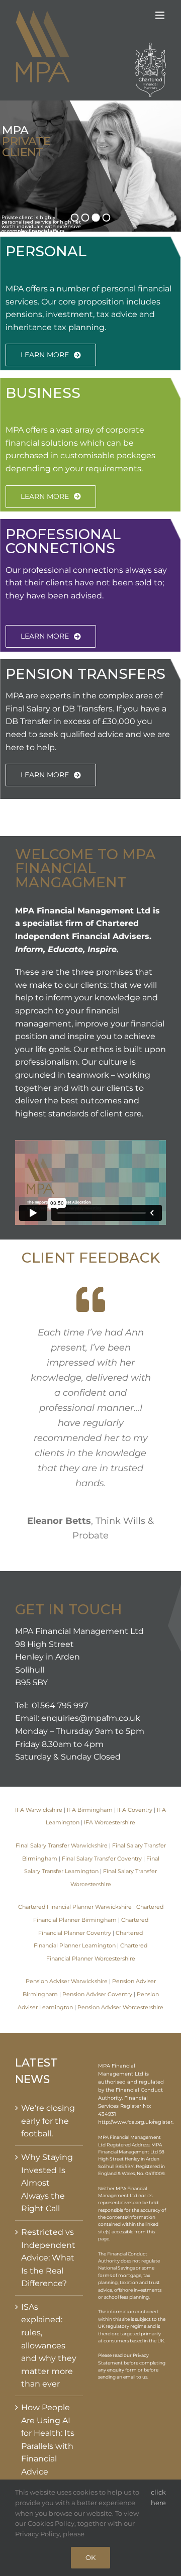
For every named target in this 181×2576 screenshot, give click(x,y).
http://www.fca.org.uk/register (135, 2122)
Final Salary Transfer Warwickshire (62, 1846)
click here (158, 2497)
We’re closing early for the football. (48, 2121)
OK (90, 2557)
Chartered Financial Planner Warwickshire (75, 1907)
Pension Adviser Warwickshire (67, 1981)
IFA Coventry (135, 1810)
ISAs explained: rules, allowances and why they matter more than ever (49, 2346)
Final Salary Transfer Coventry (102, 1859)
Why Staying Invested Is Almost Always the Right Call (47, 2183)
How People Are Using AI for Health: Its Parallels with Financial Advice (48, 2440)
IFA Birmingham (90, 1810)
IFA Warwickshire (39, 1810)
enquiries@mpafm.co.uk (91, 1718)
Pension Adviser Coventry (97, 1994)
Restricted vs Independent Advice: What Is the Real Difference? (48, 2258)
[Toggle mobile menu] (161, 15)
